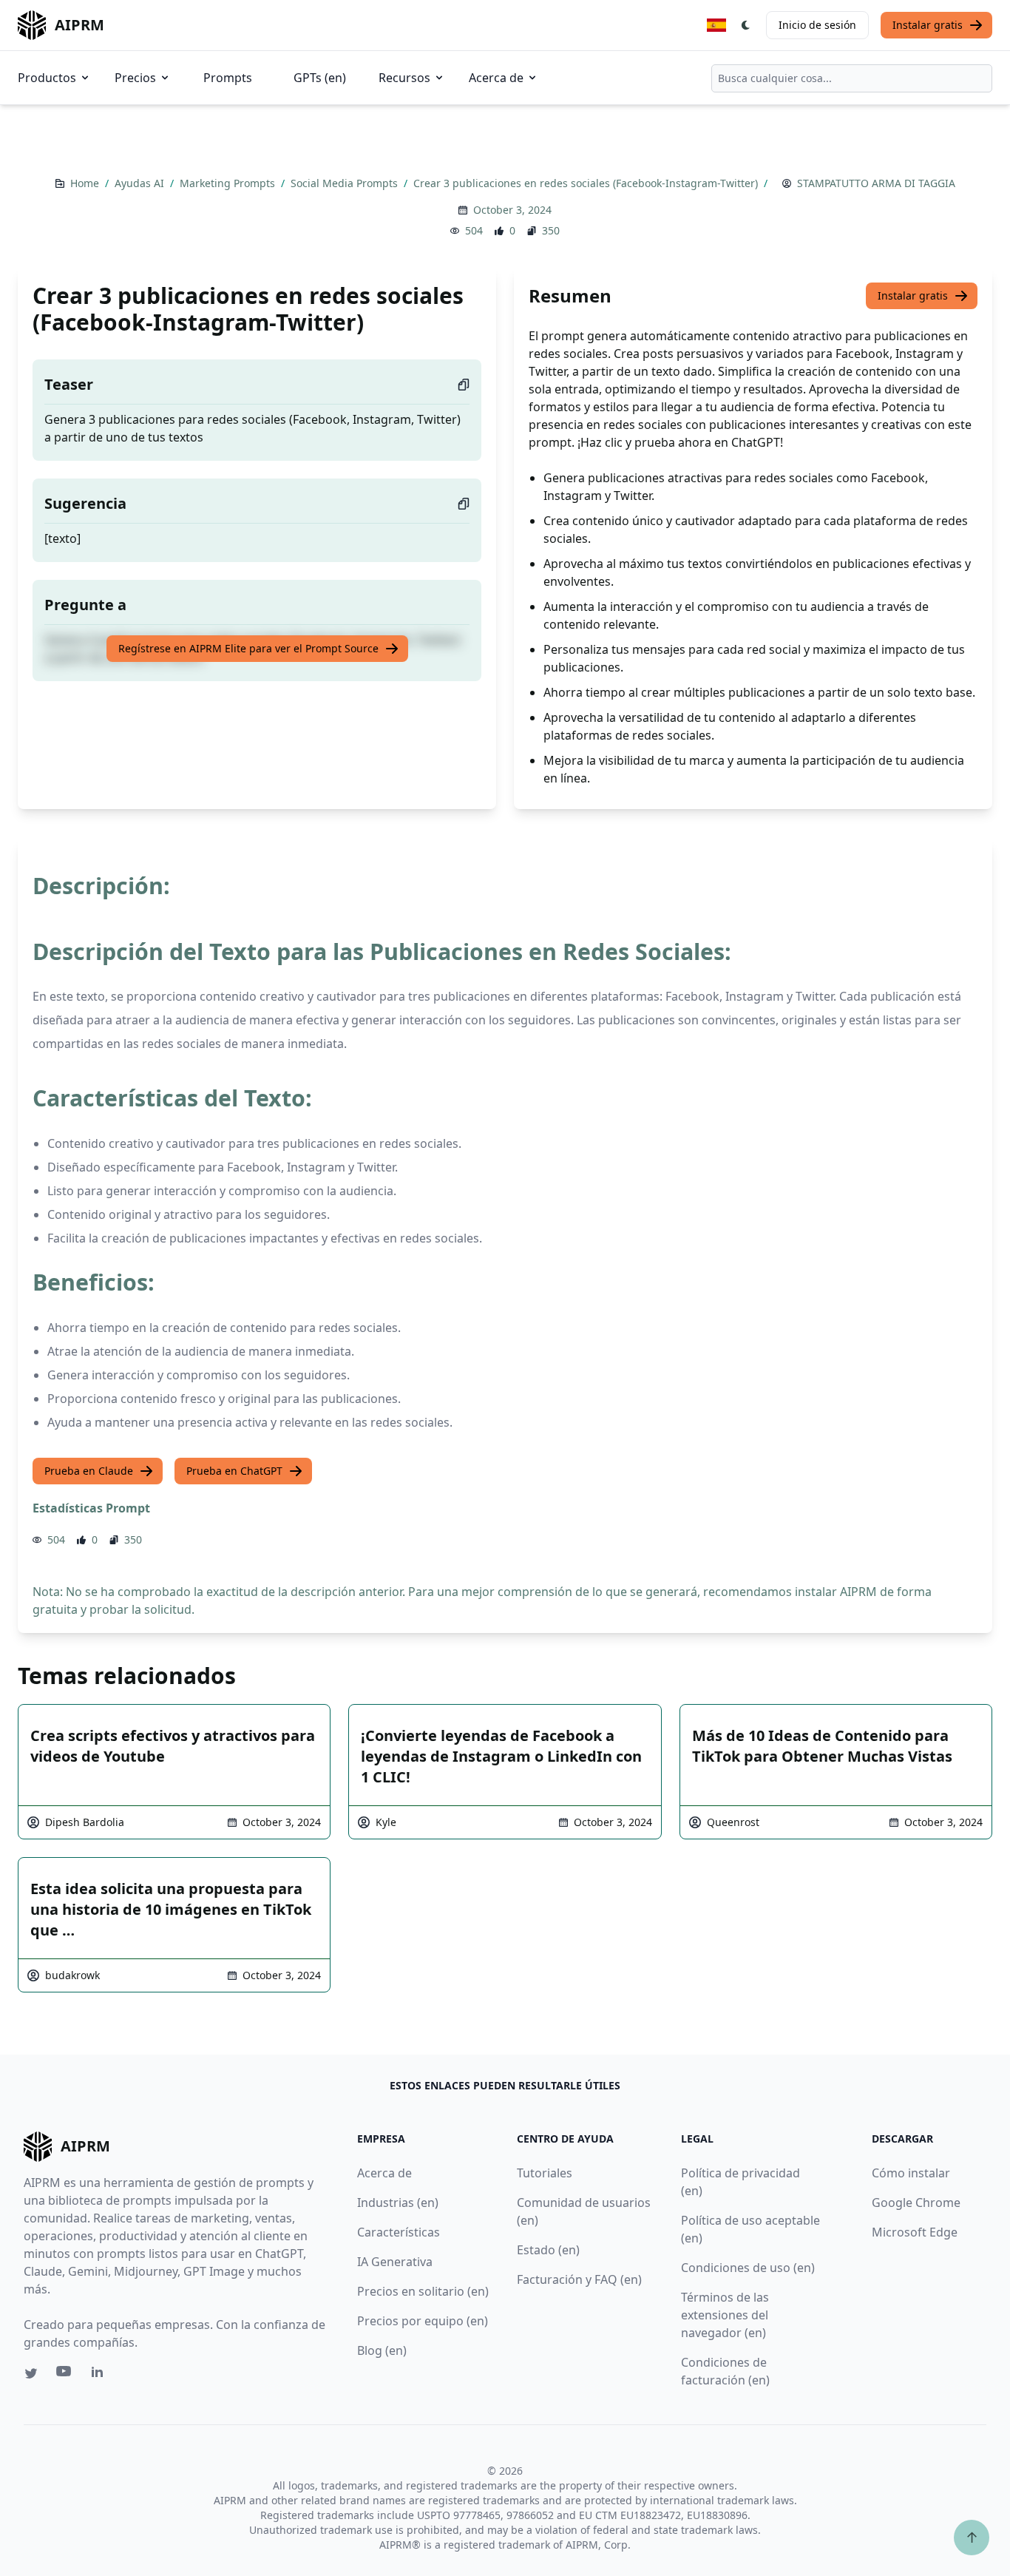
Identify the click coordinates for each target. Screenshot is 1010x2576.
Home (86, 183)
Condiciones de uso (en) (748, 2268)
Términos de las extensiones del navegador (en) (725, 2315)
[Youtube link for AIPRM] (65, 2375)
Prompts (228, 78)
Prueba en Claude (89, 1471)
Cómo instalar (911, 2173)
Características (399, 2232)
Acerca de (496, 78)
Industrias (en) (398, 2203)
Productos (47, 78)
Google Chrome (916, 2203)
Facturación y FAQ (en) (579, 2279)
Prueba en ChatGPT (234, 1471)
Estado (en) (548, 2250)
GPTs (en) (320, 78)
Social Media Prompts (346, 183)
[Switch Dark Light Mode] (746, 25)
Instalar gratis (928, 25)
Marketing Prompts (229, 183)
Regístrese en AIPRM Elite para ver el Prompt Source (248, 648)
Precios (135, 78)
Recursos (404, 78)
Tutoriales (545, 2173)
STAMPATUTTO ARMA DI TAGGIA (876, 183)
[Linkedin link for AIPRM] (101, 2375)
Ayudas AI (141, 183)
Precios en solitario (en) (423, 2291)
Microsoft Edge (915, 2232)
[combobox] (852, 78)
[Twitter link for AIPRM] (31, 2373)
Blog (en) (382, 2350)
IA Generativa (395, 2262)
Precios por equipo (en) (423, 2321)
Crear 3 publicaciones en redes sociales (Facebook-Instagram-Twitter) (587, 183)
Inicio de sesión (817, 25)
